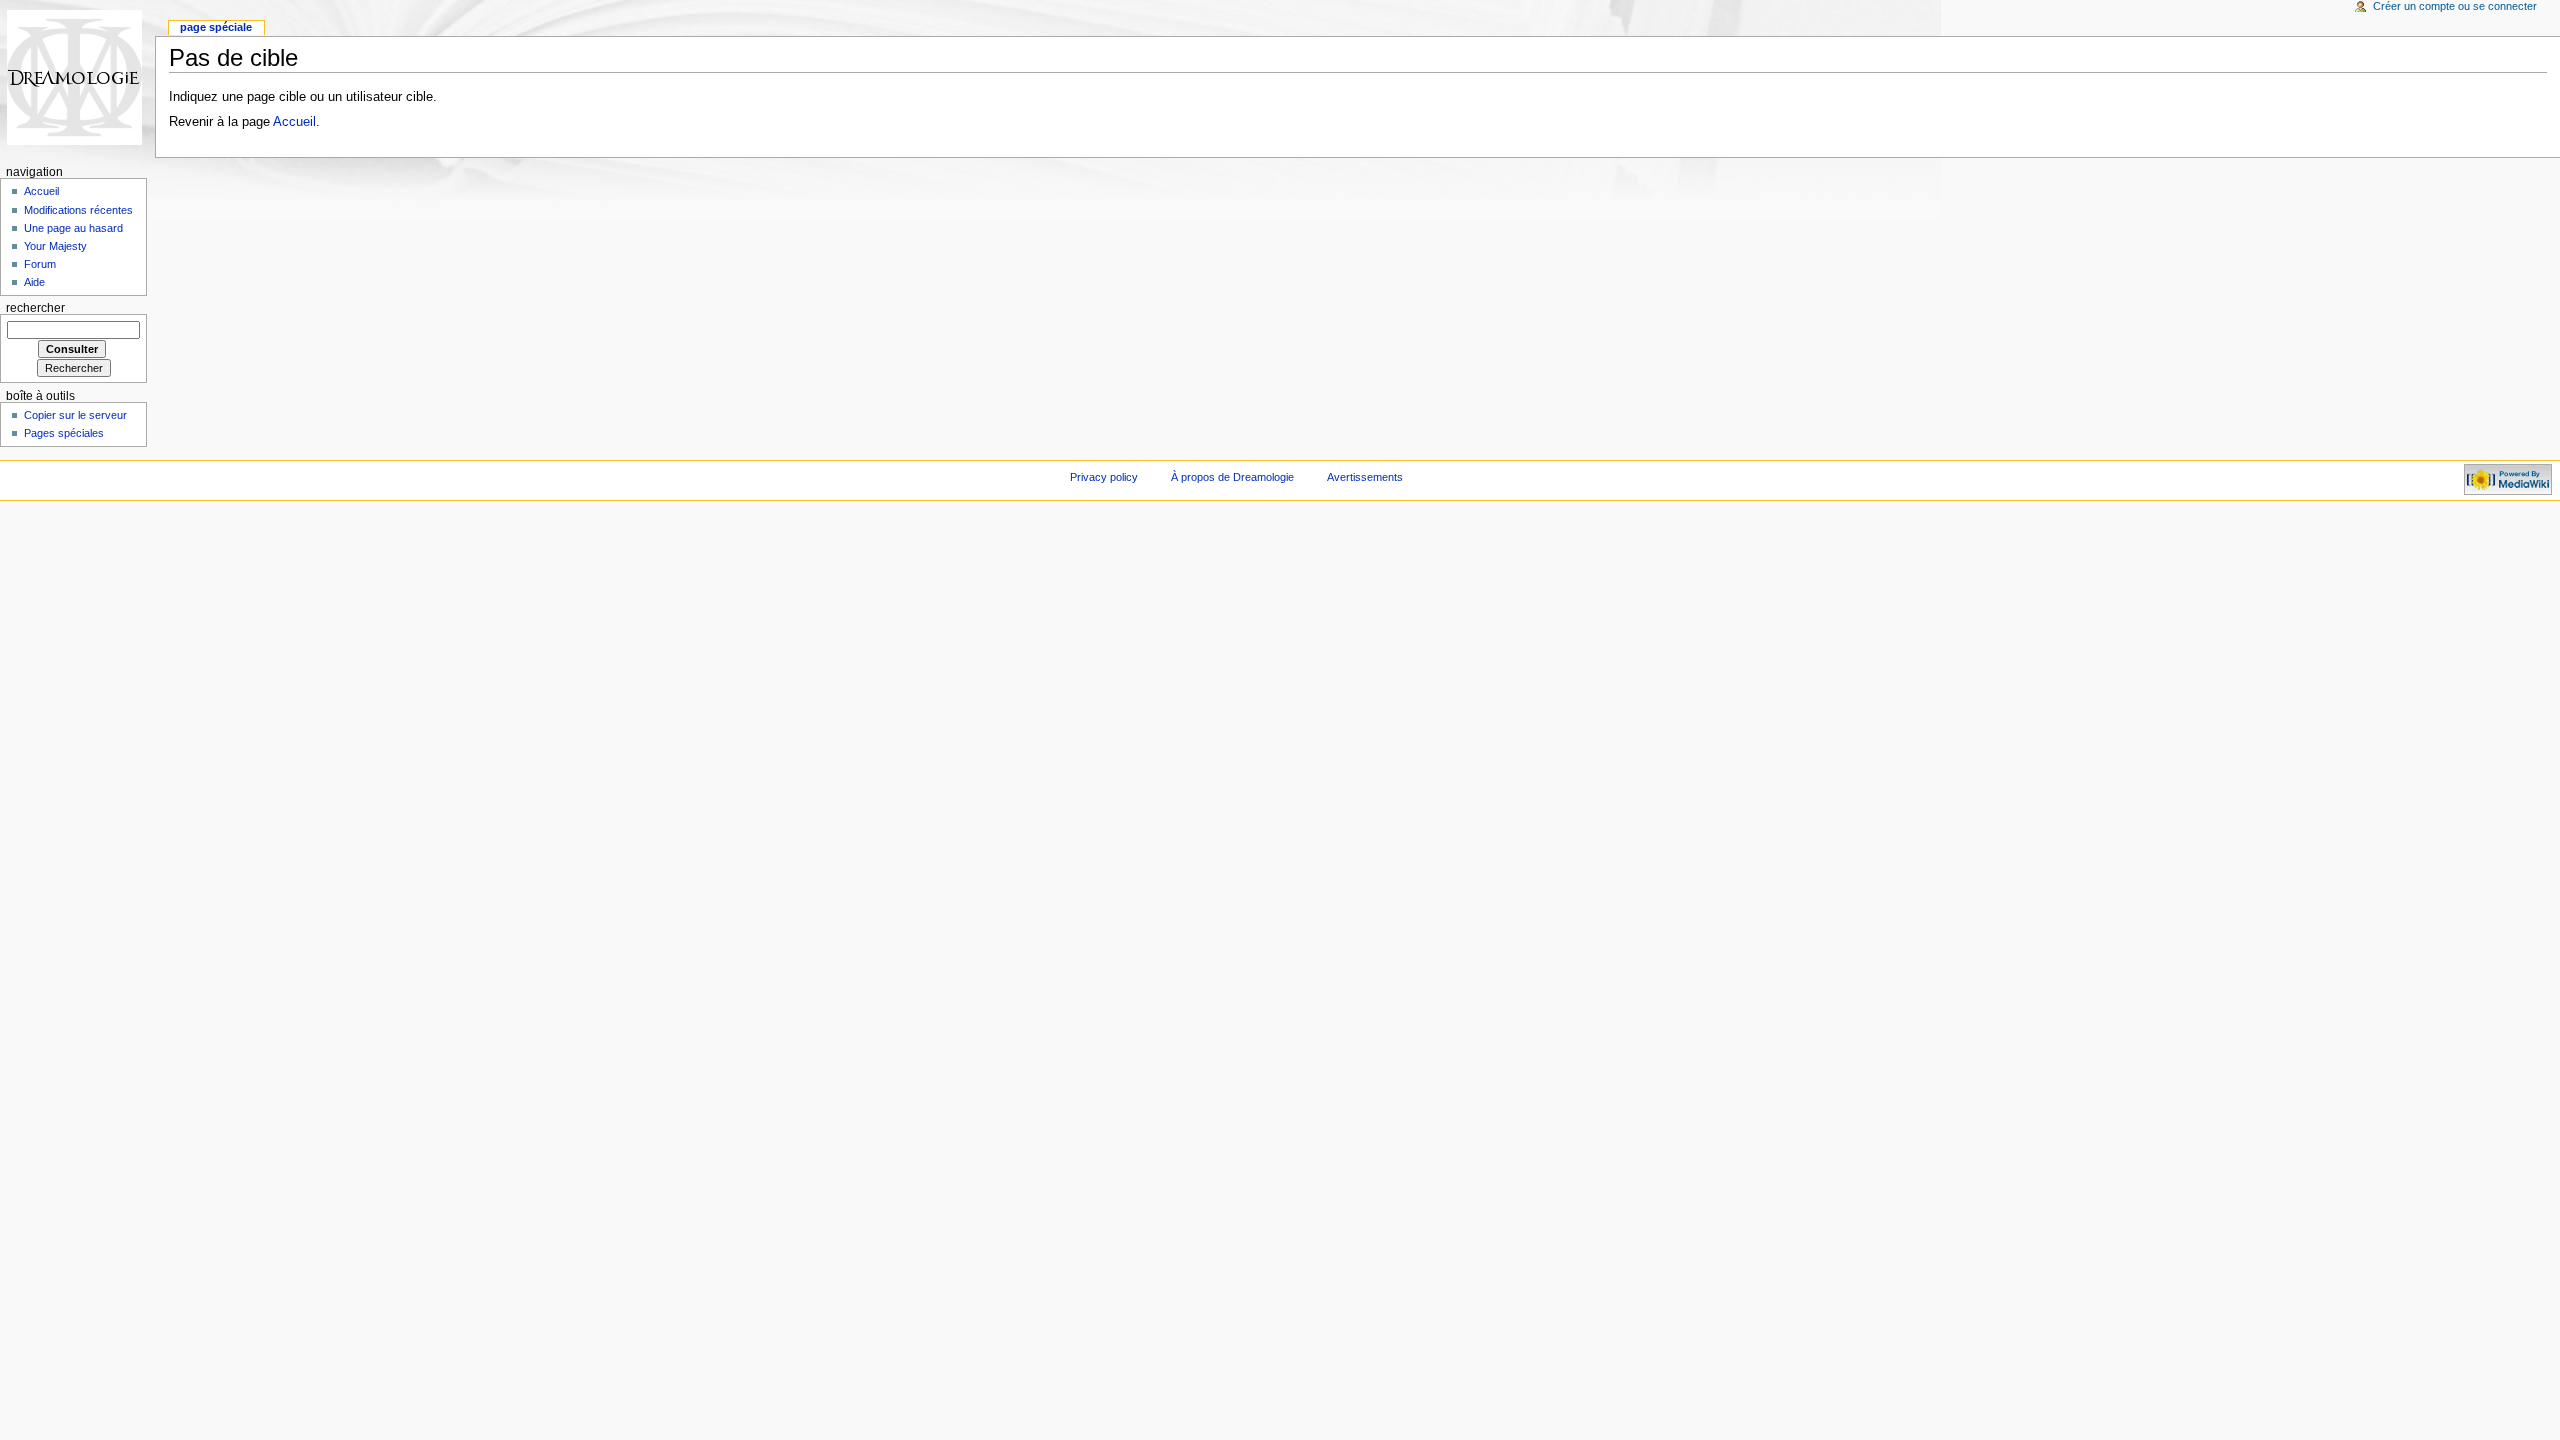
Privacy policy (1104, 477)
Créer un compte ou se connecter (2455, 6)
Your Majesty (55, 246)
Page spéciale (216, 27)
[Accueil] (77, 77)
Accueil (294, 122)
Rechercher (35, 308)
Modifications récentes (78, 210)
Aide (34, 282)
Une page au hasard (73, 228)
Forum (40, 264)
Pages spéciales (64, 433)
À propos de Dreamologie (1232, 477)
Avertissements (1365, 477)
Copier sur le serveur (75, 415)
